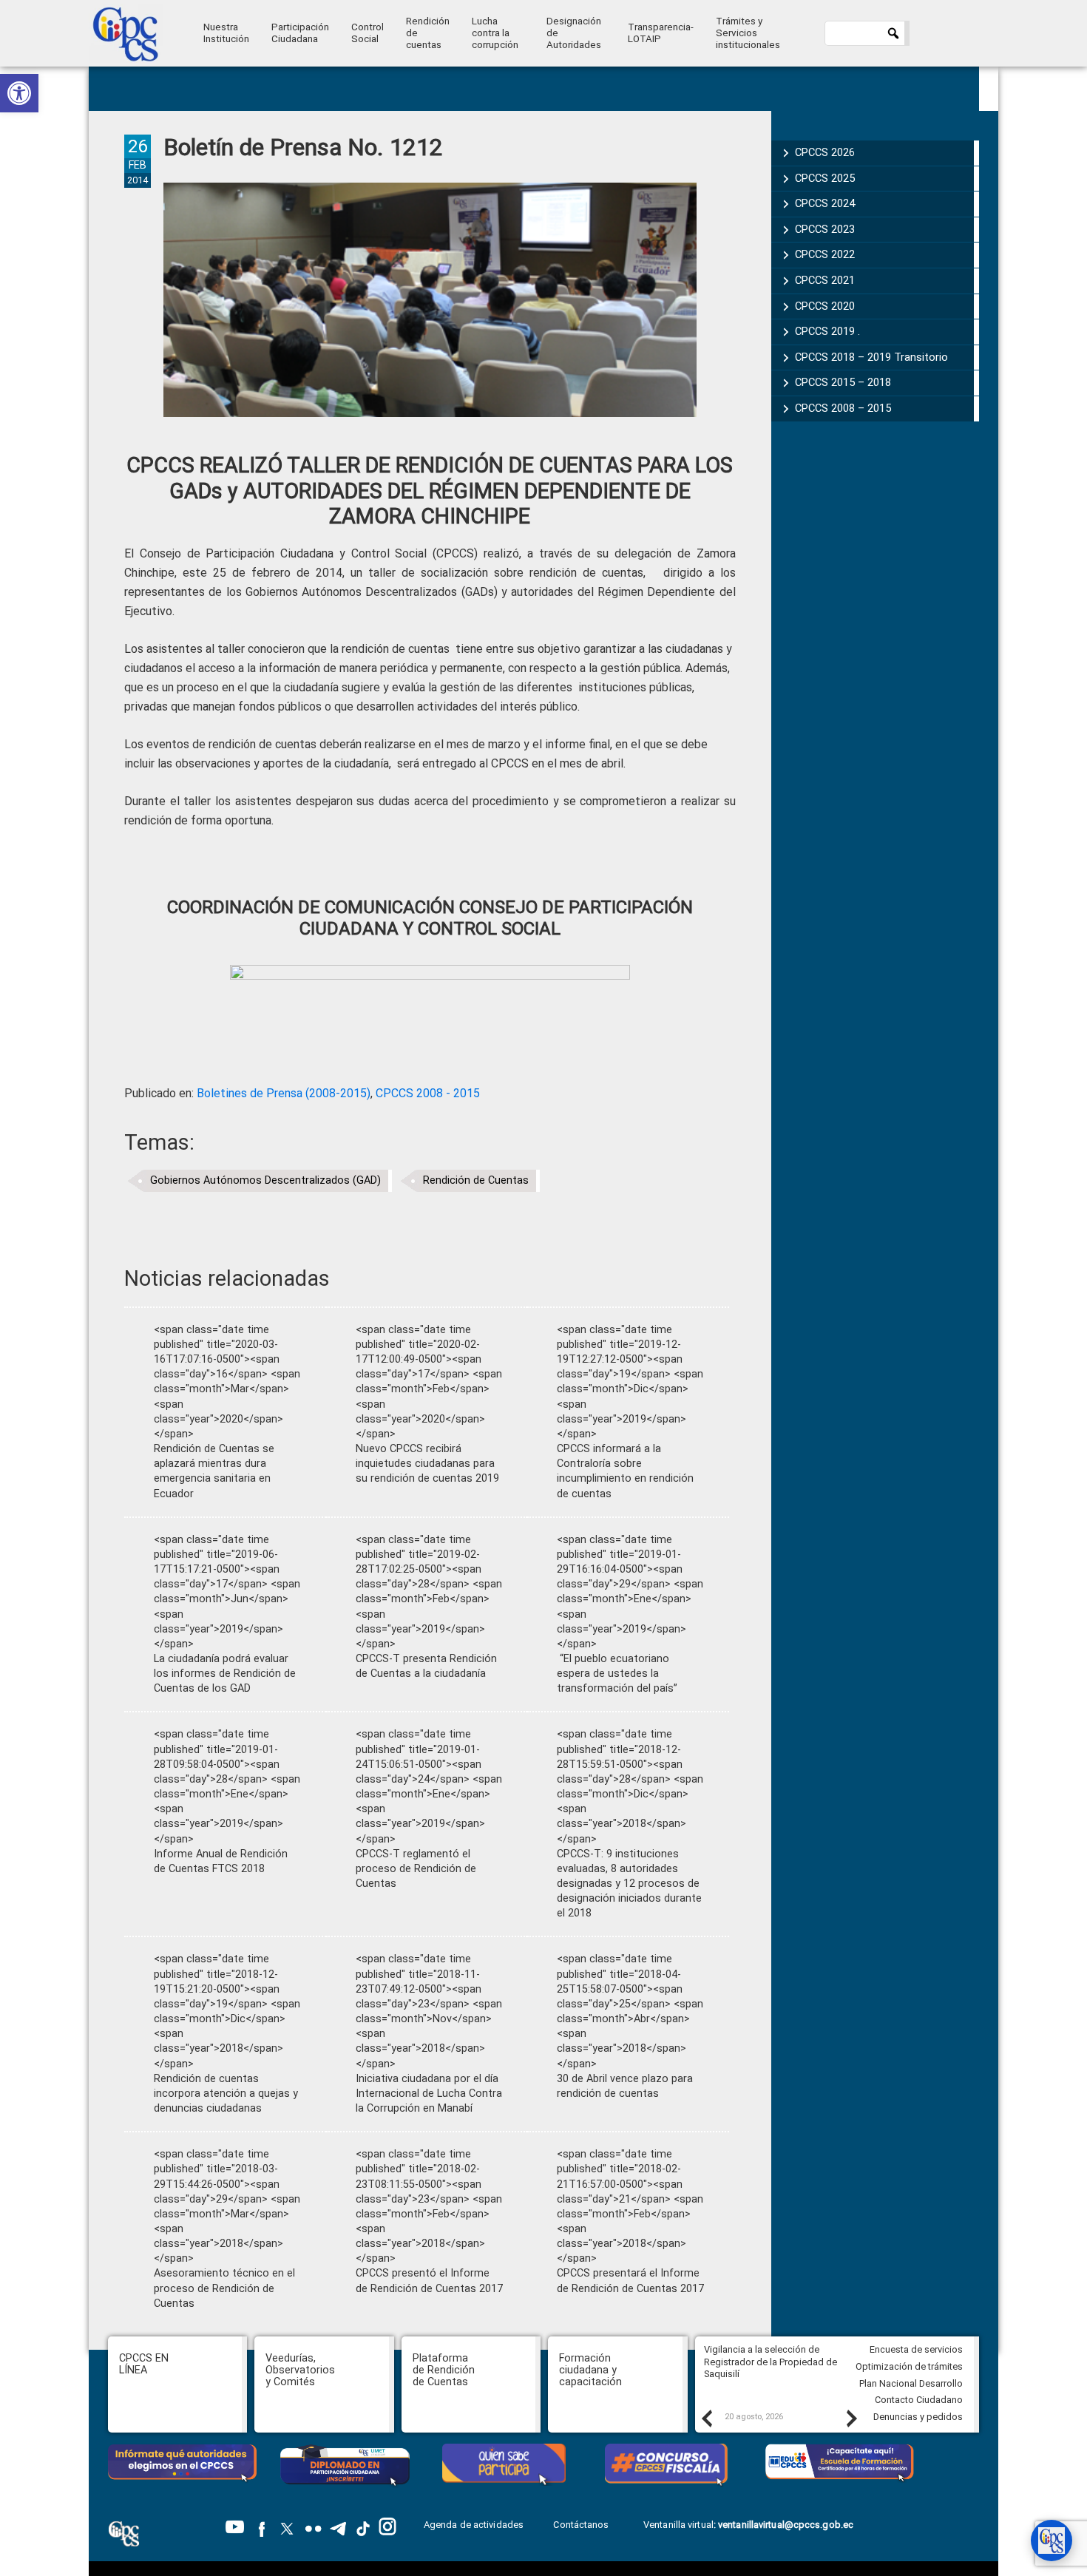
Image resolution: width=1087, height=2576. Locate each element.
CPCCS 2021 (825, 280)
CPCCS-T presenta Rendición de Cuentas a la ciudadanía (426, 1666)
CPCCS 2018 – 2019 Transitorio (871, 357)
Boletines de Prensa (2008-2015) (284, 1093)
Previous (706, 2418)
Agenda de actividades (474, 2525)
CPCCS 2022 (825, 254)
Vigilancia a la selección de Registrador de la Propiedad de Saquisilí (771, 2362)
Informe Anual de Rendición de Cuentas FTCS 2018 (221, 1861)
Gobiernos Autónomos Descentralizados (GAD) (265, 1180)
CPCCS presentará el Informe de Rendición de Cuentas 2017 (630, 2281)
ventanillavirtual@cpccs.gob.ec (786, 2525)
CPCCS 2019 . (827, 331)
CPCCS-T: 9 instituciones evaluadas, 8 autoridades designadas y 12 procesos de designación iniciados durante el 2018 (629, 1884)
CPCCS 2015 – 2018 (843, 382)
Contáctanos (582, 2525)
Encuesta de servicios (916, 2349)
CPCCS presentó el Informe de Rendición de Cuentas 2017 (429, 2281)
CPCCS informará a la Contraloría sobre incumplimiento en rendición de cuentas (625, 1471)
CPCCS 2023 (825, 229)
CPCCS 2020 (825, 306)
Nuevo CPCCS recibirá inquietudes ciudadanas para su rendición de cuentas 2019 (427, 1464)
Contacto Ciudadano (919, 2400)
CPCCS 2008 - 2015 (428, 1093)
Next (851, 2418)
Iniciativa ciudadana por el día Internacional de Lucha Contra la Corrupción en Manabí (429, 2094)
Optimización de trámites (909, 2366)
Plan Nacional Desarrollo (911, 2383)
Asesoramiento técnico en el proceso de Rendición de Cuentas (224, 2288)
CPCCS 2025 (825, 178)
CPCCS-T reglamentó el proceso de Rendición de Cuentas (416, 1869)
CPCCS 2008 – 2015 (843, 408)
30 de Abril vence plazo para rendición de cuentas (625, 2086)
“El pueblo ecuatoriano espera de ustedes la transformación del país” (617, 1674)
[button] (19, 93)
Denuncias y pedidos (918, 2417)
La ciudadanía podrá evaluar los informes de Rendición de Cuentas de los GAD (225, 1674)
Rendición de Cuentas (476, 1180)
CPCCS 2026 (825, 152)
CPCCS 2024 (825, 203)
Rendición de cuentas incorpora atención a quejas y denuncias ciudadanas (226, 2094)
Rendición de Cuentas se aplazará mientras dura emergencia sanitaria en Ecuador (214, 1471)
